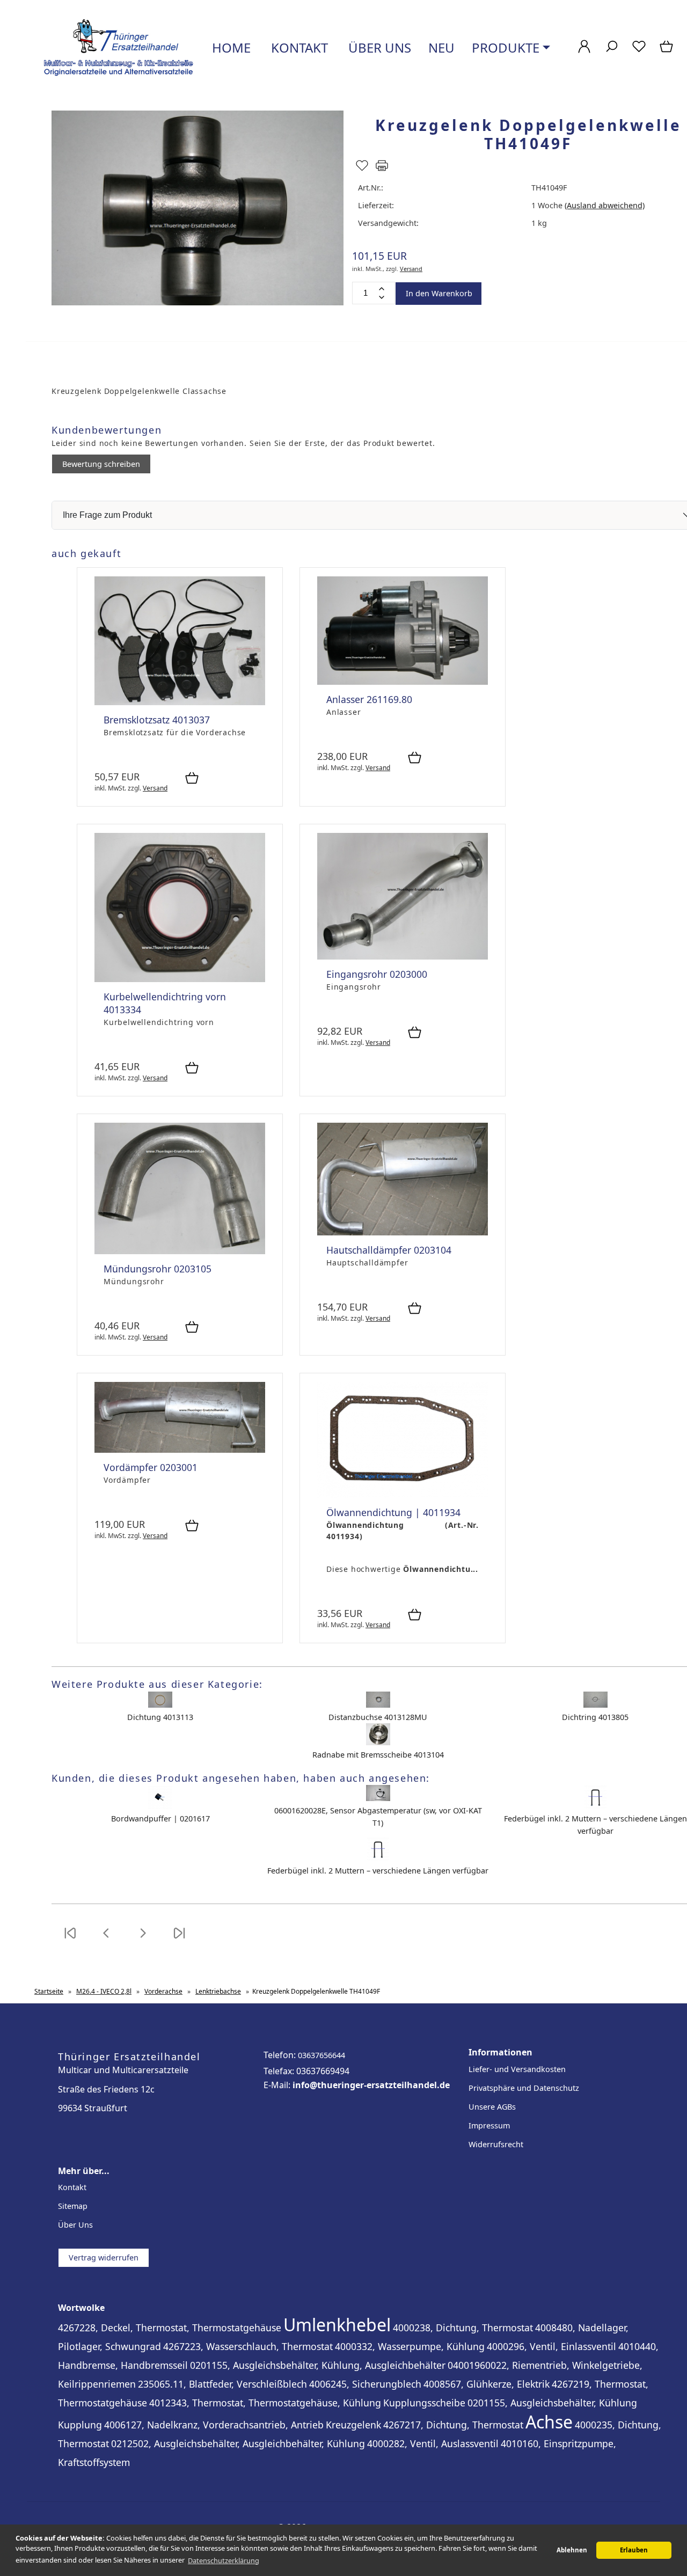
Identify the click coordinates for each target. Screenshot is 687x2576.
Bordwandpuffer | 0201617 (160, 1818)
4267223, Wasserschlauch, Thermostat (248, 2346)
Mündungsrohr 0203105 (158, 1269)
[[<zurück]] (106, 1940)
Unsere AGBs (492, 2107)
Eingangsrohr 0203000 (377, 974)
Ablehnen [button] (572, 2550)
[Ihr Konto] (584, 52)
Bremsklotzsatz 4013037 (157, 720)
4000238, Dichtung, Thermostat (463, 2328)
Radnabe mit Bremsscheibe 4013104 (378, 1755)
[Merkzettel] (639, 52)
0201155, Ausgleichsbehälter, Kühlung (552, 2403)
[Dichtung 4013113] (160, 1705)
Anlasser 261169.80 (369, 699)
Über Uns (75, 2225)
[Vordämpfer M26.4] (180, 1450)
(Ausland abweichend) (605, 205)
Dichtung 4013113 (160, 1717)
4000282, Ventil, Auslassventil (433, 2443)
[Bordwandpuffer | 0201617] (160, 1806)
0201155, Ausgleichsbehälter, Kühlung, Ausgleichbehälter (318, 2365)
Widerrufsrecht (496, 2144)
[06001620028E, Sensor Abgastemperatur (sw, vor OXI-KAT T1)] (378, 1798)
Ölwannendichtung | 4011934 (393, 1512)
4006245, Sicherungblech (365, 2384)
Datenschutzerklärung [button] (224, 2560)
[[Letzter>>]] (179, 1940)
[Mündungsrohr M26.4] (180, 1251)
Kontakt (298, 47)
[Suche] (612, 52)
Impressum (489, 2125)
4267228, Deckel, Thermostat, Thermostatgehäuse (170, 2328)
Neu (441, 47)
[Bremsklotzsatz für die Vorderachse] (180, 702)
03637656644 (321, 2055)
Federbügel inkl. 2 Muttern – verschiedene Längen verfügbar (378, 1871)
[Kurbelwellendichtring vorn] (180, 979)
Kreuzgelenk (353, 2425)
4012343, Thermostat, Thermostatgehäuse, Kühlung (265, 2403)
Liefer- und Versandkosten (517, 2069)
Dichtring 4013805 (595, 1717)
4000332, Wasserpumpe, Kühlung (410, 2346)
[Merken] (362, 170)
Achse (549, 2422)
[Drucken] (382, 170)
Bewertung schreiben (101, 464)
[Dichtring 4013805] (595, 1705)
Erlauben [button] (634, 2550)
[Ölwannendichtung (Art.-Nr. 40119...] (403, 1495)
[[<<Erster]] (70, 1940)
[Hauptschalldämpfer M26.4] (403, 1232)
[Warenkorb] (667, 52)
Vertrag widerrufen (104, 2257)
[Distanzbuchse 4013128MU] (378, 1705)
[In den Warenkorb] (192, 779)
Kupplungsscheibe (424, 2403)
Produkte (506, 47)
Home (230, 47)
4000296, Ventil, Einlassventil (551, 2346)
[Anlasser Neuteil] (403, 682)
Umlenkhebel (337, 2325)
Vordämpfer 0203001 (151, 1467)
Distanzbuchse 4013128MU (378, 1717)
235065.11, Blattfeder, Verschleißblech (222, 2384)
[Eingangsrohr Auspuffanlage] (403, 957)
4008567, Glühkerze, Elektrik (487, 2384)
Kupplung (80, 2425)
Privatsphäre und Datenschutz (524, 2088)
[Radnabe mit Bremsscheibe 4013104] (378, 1742)
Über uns (378, 47)
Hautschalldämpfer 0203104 (389, 1250)
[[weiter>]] (143, 1940)
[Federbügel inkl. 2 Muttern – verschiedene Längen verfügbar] (595, 1806)
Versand (411, 269)
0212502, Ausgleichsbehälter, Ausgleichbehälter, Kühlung (238, 2443)
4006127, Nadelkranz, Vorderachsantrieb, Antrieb (214, 2425)
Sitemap (73, 2206)
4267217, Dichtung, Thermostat (453, 2425)
